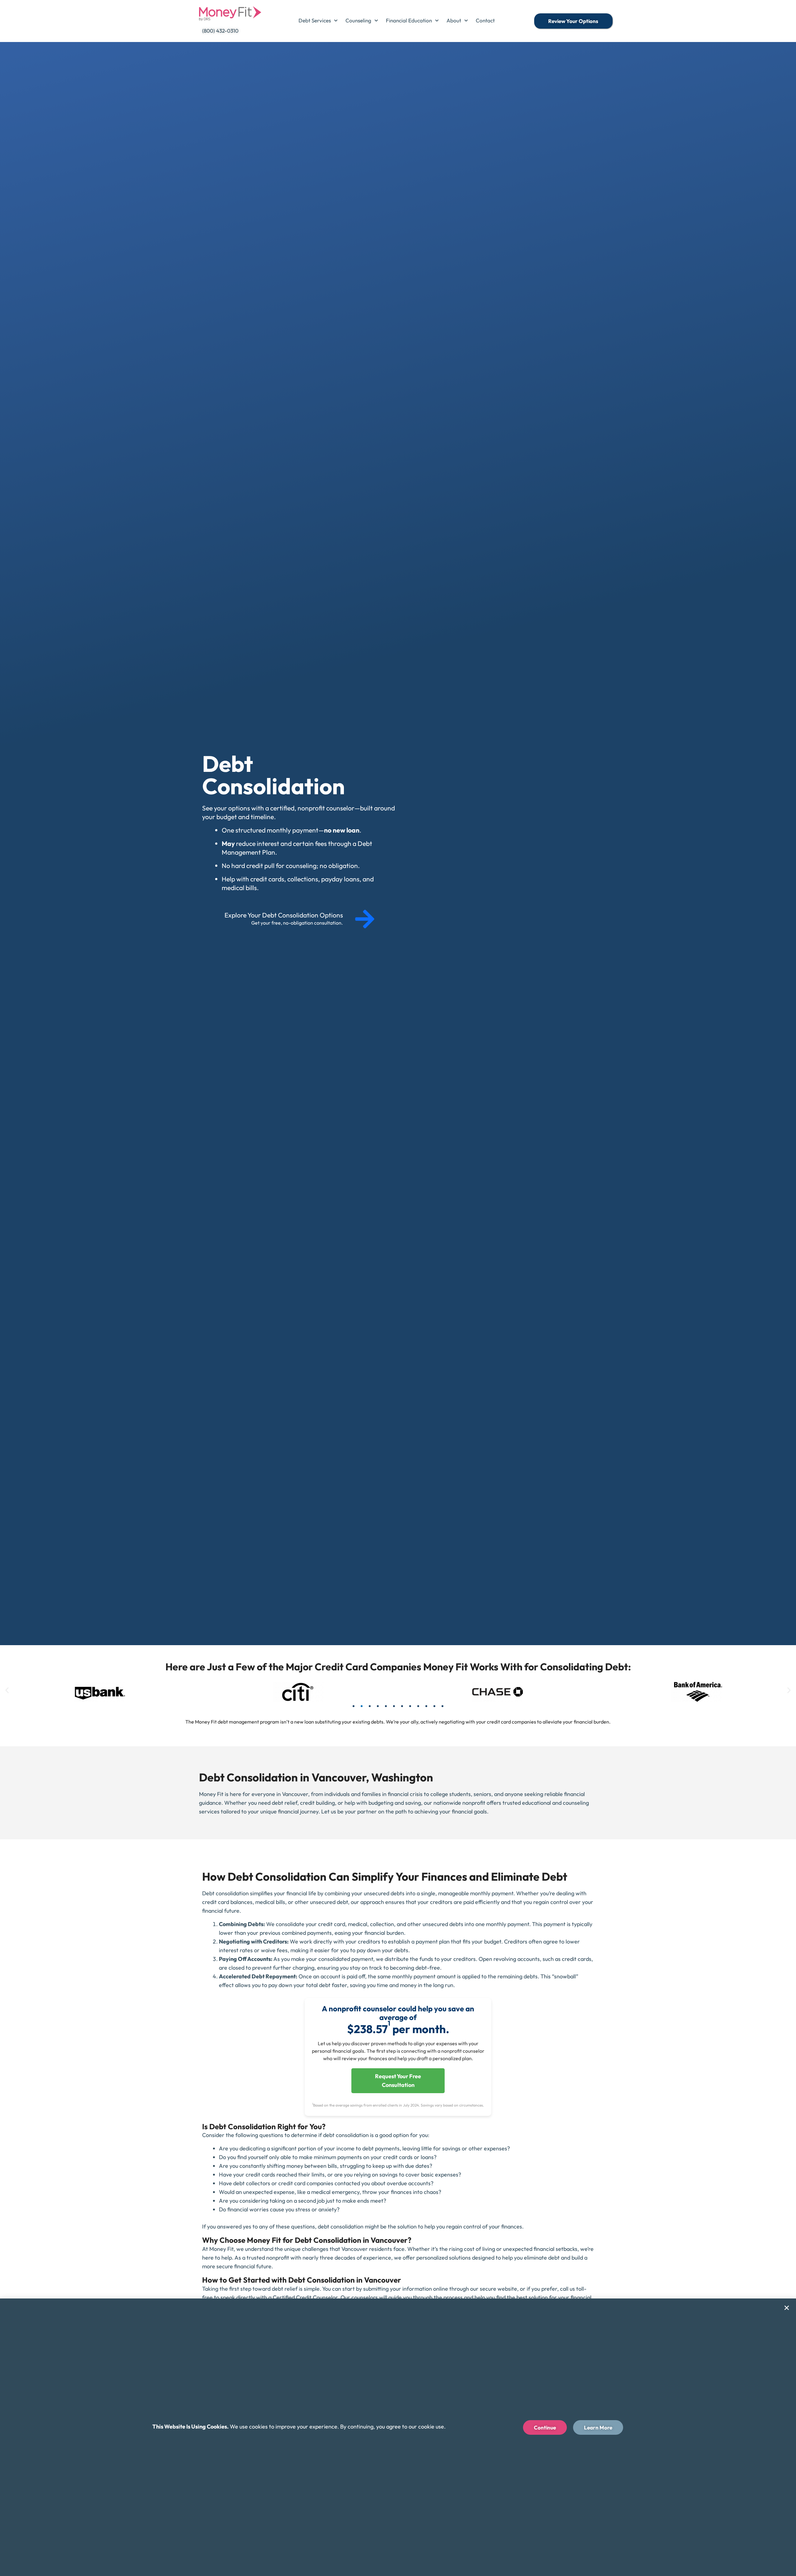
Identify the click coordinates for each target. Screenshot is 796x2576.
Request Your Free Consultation (398, 2081)
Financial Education (409, 20)
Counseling (358, 20)
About (454, 20)
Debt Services (315, 20)
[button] (7, 1690)
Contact (485, 20)
